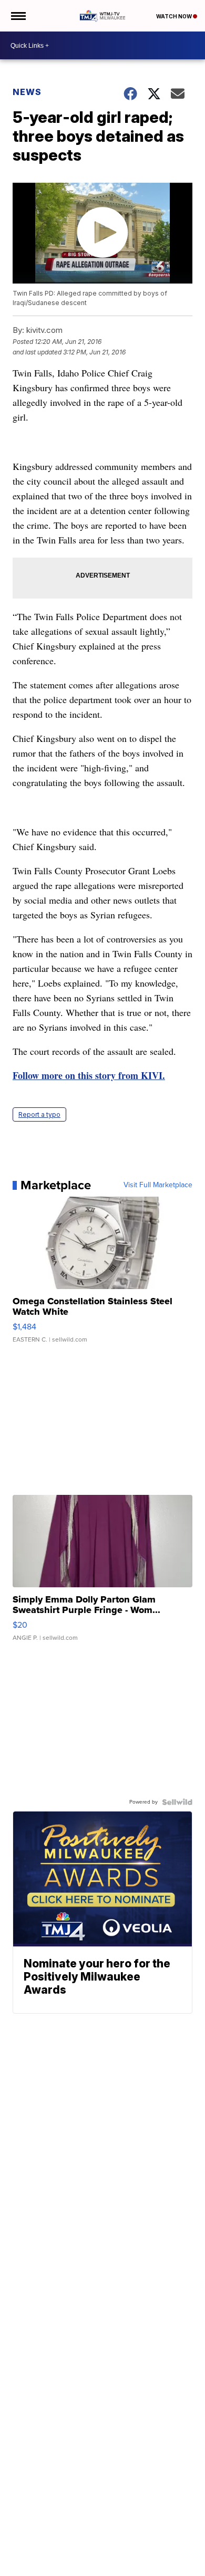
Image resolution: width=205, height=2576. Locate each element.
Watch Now (175, 16)
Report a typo (39, 1114)
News (27, 92)
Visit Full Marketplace (158, 1185)
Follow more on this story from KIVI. (89, 1075)
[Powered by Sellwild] (177, 1802)
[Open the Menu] (18, 16)
